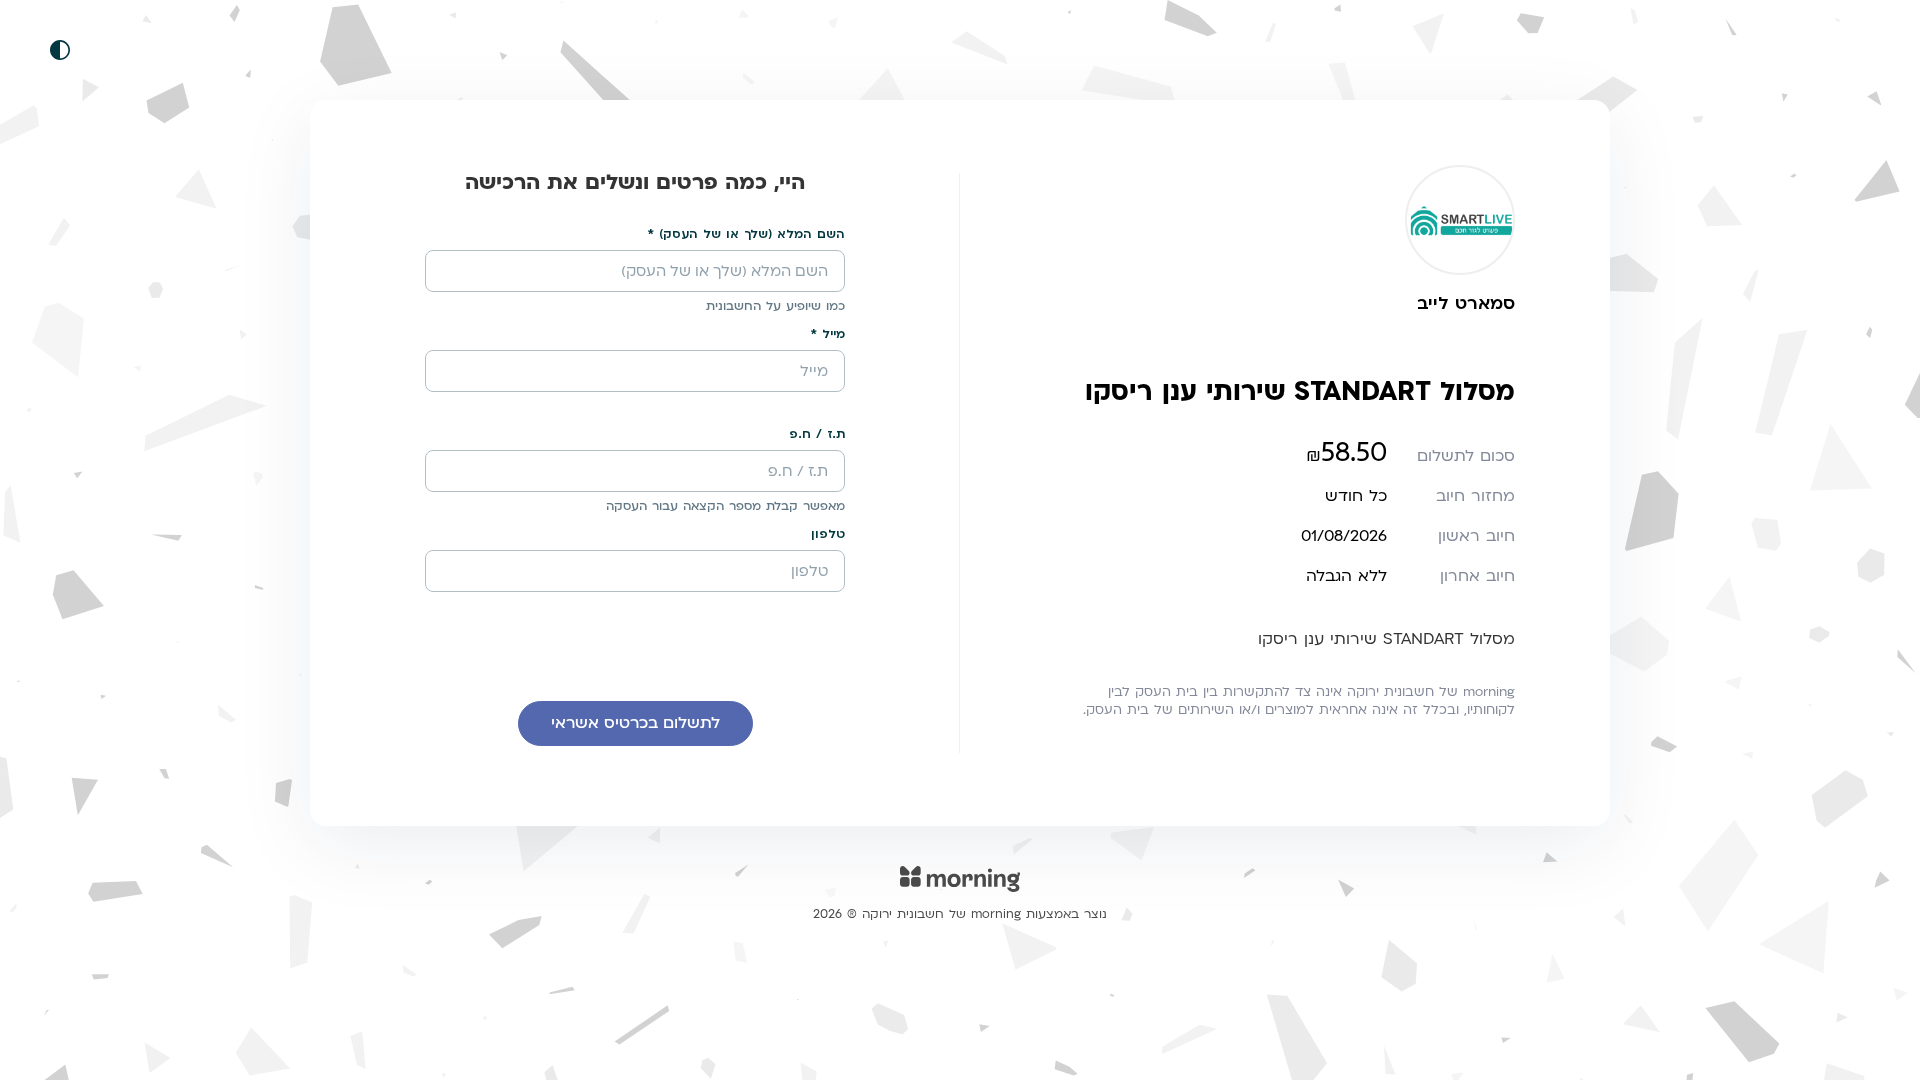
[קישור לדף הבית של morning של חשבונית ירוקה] (960, 891)
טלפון (828, 534)
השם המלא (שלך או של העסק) (752, 234)
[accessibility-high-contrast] (60, 50)
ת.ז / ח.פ (817, 434)
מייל (833, 334)
